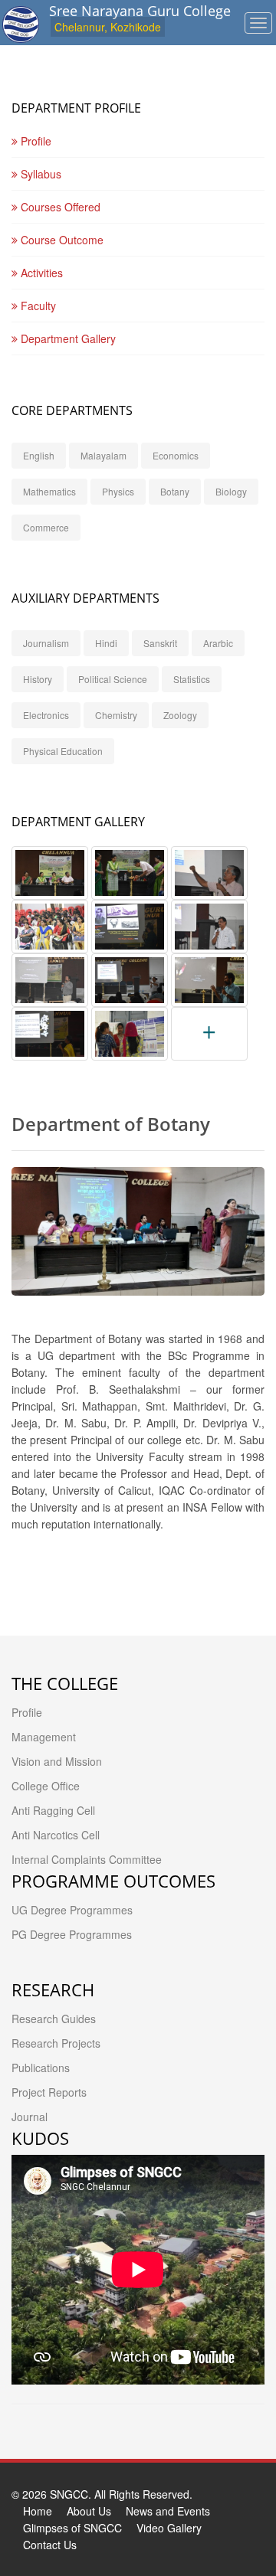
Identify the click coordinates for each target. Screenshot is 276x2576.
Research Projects (56, 2043)
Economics (176, 455)
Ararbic (218, 643)
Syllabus (39, 174)
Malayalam (103, 455)
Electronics (46, 715)
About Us (89, 2511)
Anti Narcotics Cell (56, 1835)
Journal (30, 2117)
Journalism (46, 643)
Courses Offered (59, 207)
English (39, 455)
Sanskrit (160, 643)
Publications (41, 2068)
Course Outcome (61, 240)
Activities (40, 273)
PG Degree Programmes (72, 1934)
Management (44, 1737)
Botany (175, 491)
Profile (34, 141)
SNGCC (69, 2494)
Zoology (180, 715)
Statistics (192, 679)
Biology (231, 491)
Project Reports (49, 2092)
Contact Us (50, 2545)
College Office (46, 1786)
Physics (118, 491)
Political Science (113, 679)
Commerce (46, 527)
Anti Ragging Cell (53, 1810)
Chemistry (116, 715)
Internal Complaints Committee (87, 1859)
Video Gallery (169, 2528)
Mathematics (49, 491)
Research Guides (54, 2019)
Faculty (37, 306)
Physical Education (63, 751)
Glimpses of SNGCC (72, 2528)
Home (38, 2511)
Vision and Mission (57, 1761)
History (38, 679)
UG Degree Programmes (72, 1910)
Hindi (106, 643)
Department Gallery (67, 338)
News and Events (168, 2511)
